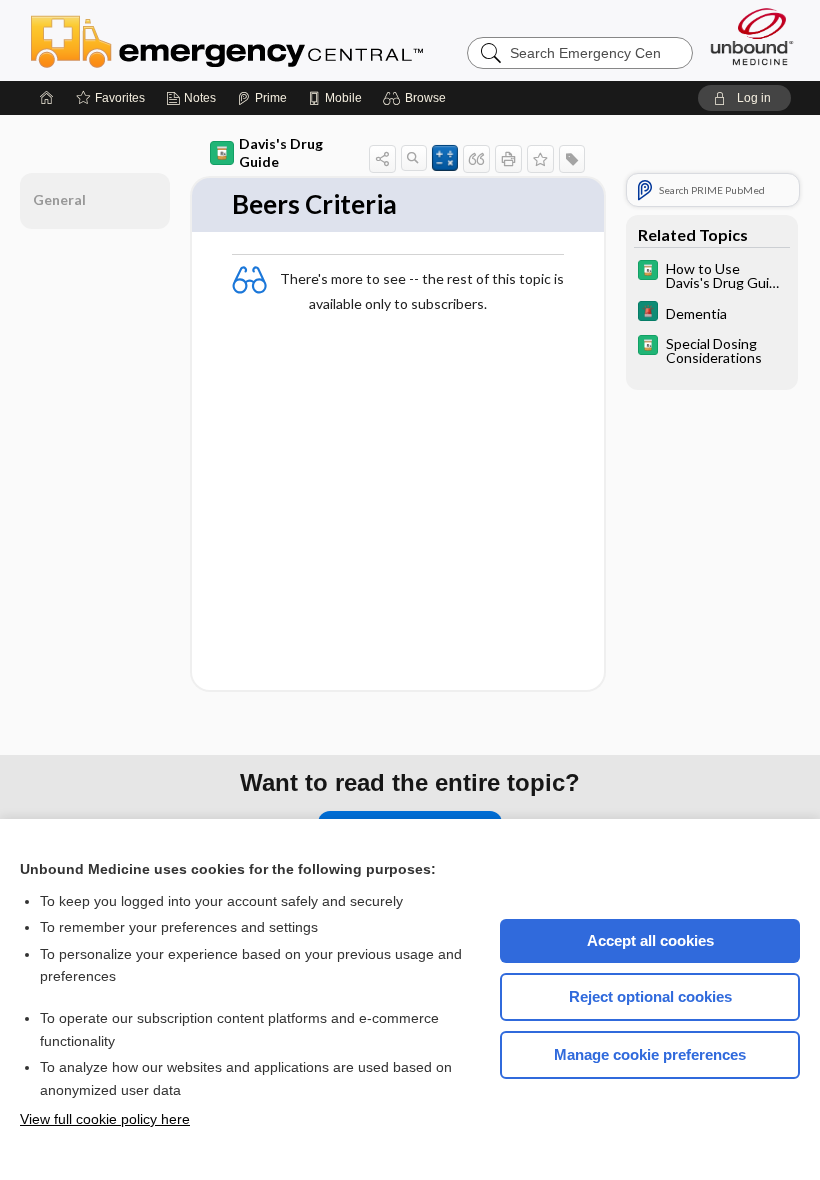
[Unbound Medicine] (752, 36)
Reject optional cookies (650, 996)
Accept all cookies (650, 940)
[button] (417, 98)
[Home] (47, 98)
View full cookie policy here (105, 1119)
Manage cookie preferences (650, 1054)
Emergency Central (279, 40)
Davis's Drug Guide (281, 152)
